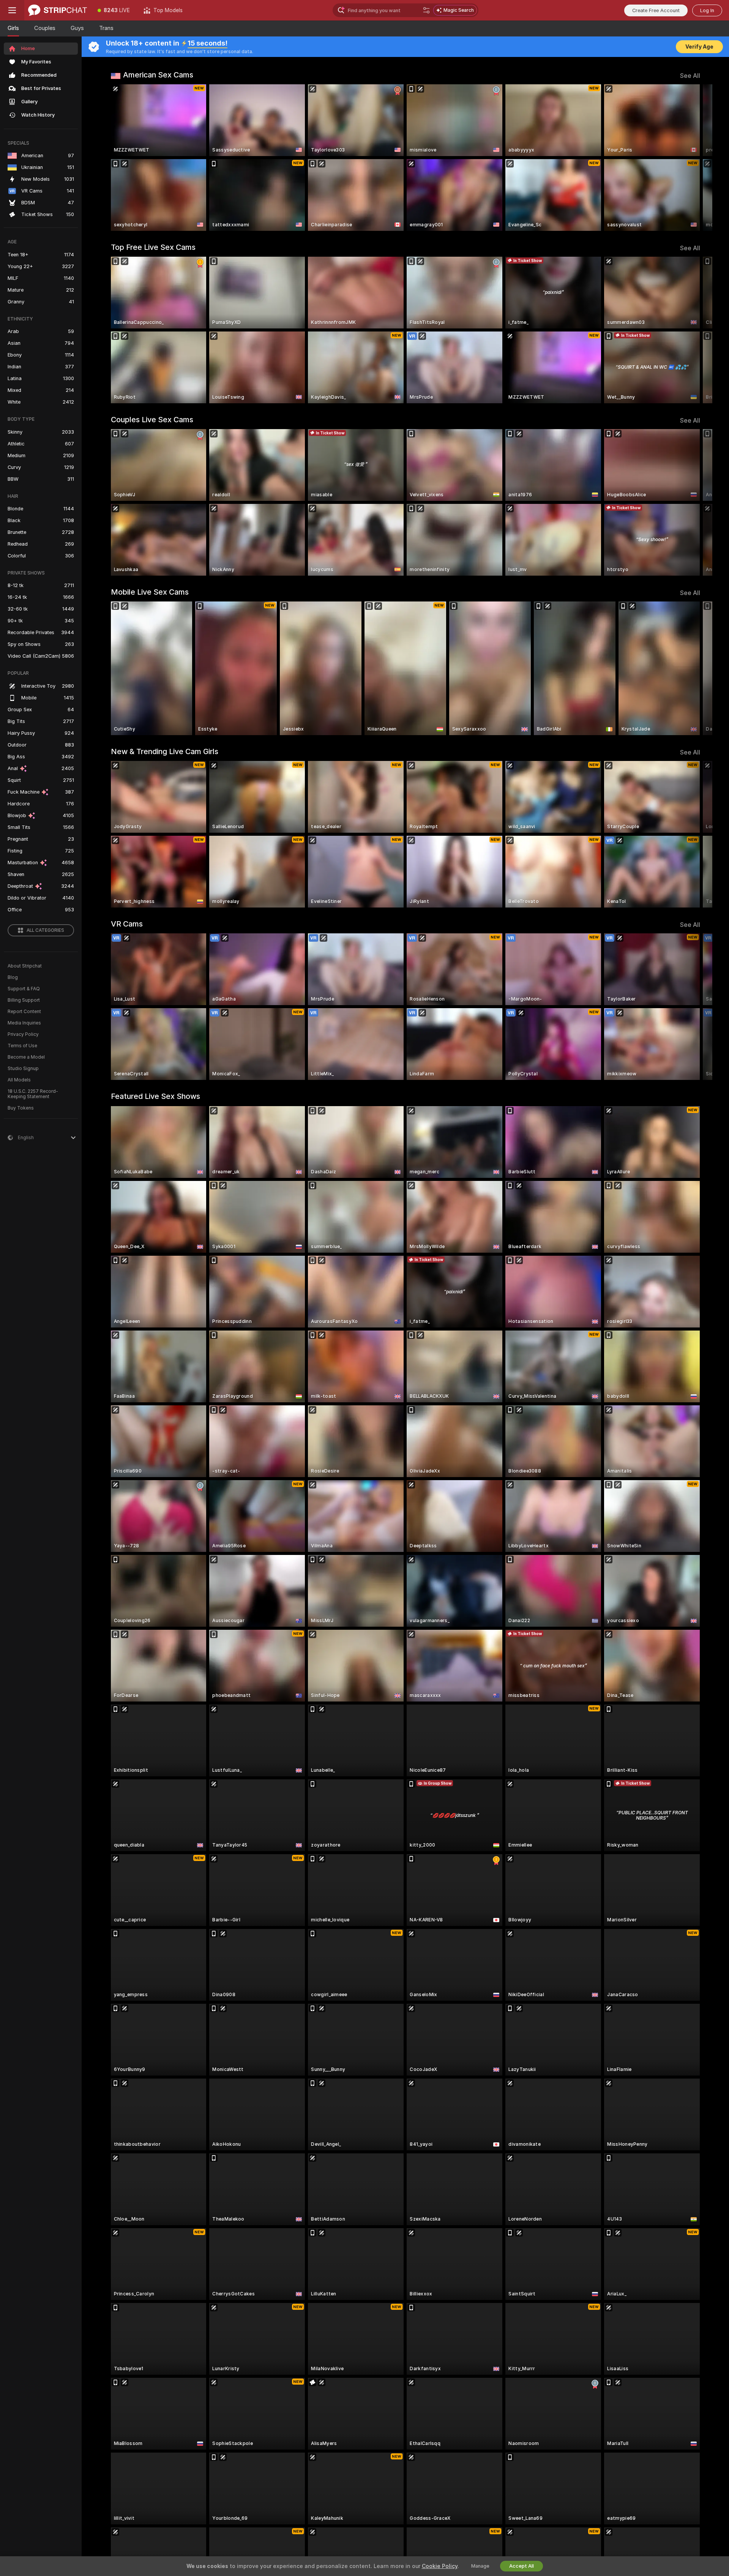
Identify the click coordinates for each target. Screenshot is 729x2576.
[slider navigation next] (693, 158)
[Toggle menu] (12, 10)
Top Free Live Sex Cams (153, 247)
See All (690, 76)
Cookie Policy (440, 2566)
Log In (707, 10)
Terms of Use (22, 1046)
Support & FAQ (24, 989)
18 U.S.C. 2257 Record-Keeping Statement (33, 1094)
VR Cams (127, 924)
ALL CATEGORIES (45, 930)
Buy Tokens (21, 1108)
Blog (13, 977)
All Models (19, 1080)
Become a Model (26, 1057)
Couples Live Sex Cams (152, 420)
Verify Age (699, 47)
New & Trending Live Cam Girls (165, 751)
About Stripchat (25, 966)
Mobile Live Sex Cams (150, 592)
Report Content (24, 1012)
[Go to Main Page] (58, 10)
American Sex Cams (158, 75)
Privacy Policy (23, 1034)
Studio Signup (23, 1069)
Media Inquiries (24, 1023)
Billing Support (24, 1000)
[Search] (426, 10)
